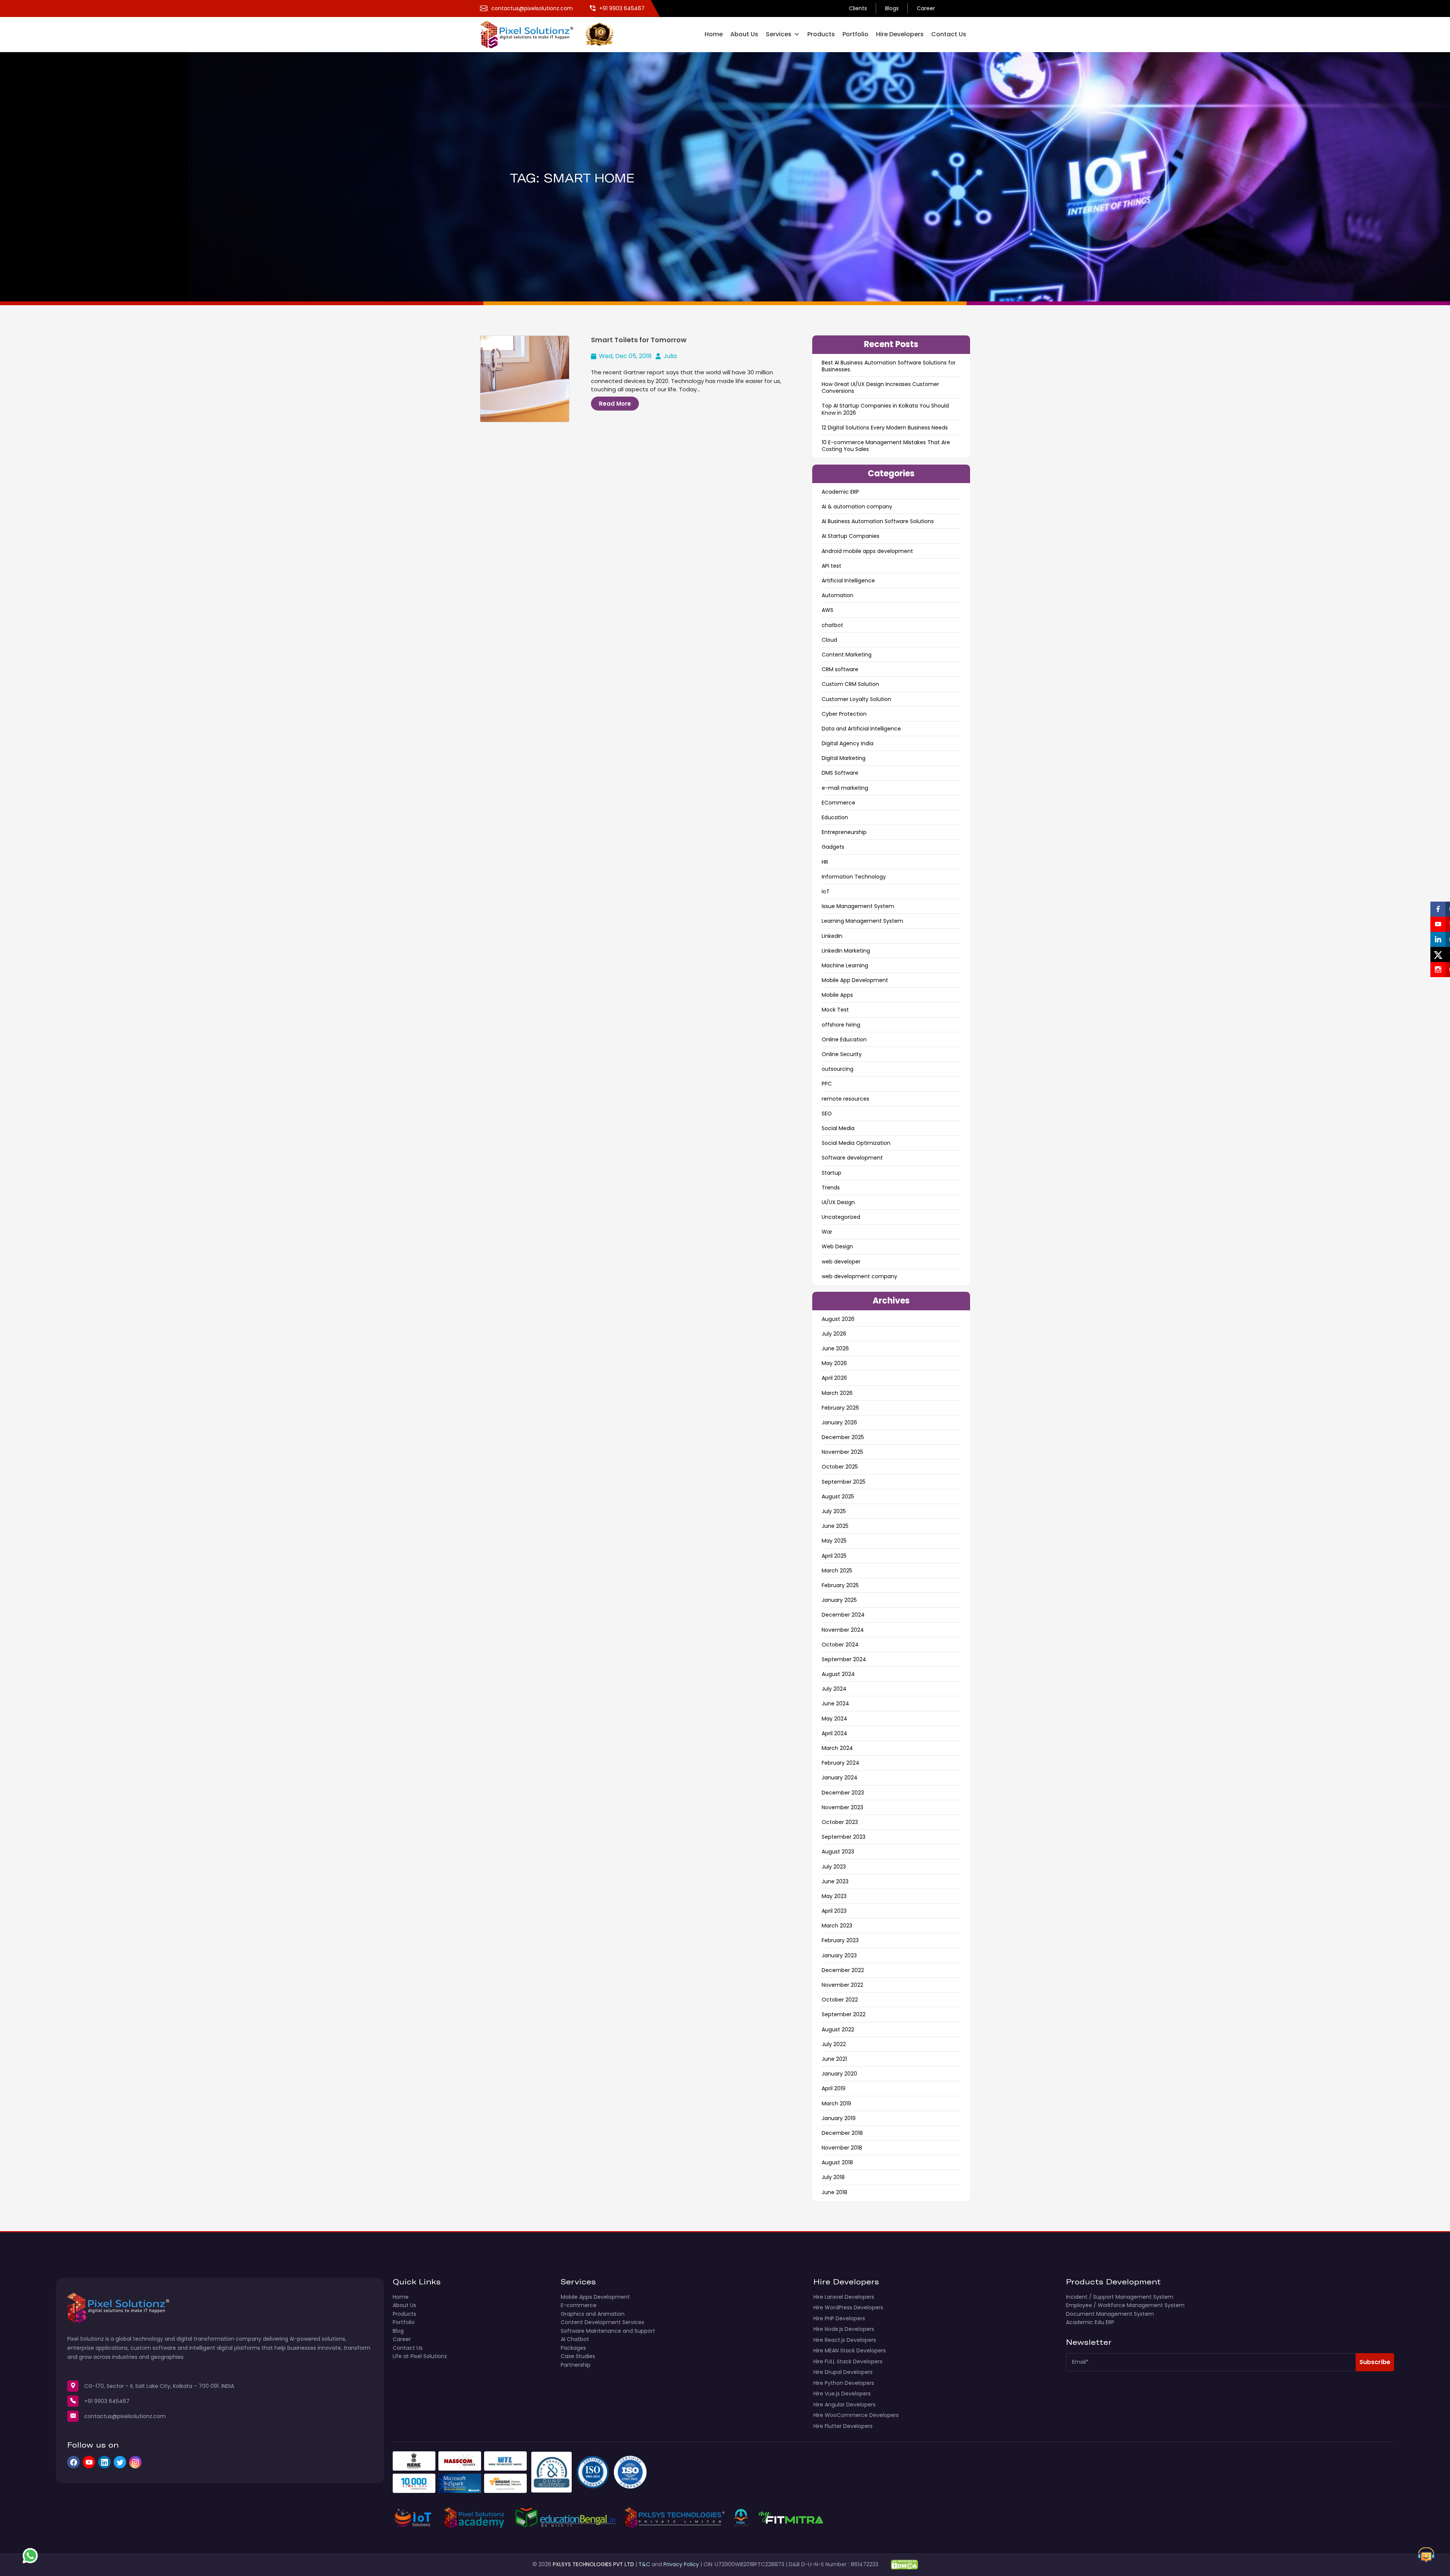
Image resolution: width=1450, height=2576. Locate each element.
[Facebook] (73, 2462)
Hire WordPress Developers (848, 2307)
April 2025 (834, 1556)
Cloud (829, 640)
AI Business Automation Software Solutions (878, 521)
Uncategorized (841, 1217)
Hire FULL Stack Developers (848, 2361)
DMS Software (840, 773)
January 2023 (839, 1955)
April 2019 (834, 2088)
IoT (826, 891)
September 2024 (844, 1659)
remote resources (845, 1099)
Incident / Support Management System (1120, 2297)
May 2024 (835, 1719)
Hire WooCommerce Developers (856, 2415)
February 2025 (840, 1585)
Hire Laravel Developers (844, 2297)
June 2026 (835, 1348)
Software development (852, 1158)
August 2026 (838, 1319)
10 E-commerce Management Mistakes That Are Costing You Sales (886, 446)
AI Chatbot (575, 2339)
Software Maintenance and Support (608, 2331)
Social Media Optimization (856, 1143)
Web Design (837, 1246)
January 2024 (840, 1778)
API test (831, 566)
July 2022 (834, 2044)
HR (825, 862)
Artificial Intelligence (848, 581)
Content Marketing (847, 655)
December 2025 (843, 1437)
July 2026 (834, 1334)
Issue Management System (858, 906)
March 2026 (837, 1393)
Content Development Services (602, 2322)
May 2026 (834, 1363)
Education (835, 817)
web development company (859, 1276)
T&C (644, 2564)
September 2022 (844, 2014)
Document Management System (1110, 2314)
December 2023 (843, 1793)
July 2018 (833, 2177)
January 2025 (839, 1600)
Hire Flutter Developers (843, 2426)
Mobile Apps (837, 995)
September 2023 (844, 1837)
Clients (858, 8)
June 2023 (835, 1881)
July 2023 (834, 1867)
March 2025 (837, 1571)
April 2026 (834, 1378)
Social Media (838, 1128)
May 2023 (834, 1896)
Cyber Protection (844, 714)
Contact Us (949, 34)
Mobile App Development (855, 980)
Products (821, 34)
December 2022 (843, 1970)
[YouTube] (89, 2462)
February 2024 (841, 1763)
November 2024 (843, 1630)
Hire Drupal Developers (843, 2372)
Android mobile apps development (867, 551)
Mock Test (835, 1010)
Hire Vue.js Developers (842, 2394)
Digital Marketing (844, 758)
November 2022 (842, 1985)
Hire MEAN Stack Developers (850, 2351)
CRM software (840, 669)
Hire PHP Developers (839, 2318)
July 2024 (834, 1689)
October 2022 (840, 2000)
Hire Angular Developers (845, 2405)
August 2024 (838, 1674)
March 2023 (837, 1926)
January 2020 (839, 2074)
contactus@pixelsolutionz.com (125, 2416)
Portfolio (855, 34)
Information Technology (854, 877)
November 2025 (842, 1452)
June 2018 (835, 2192)
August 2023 (838, 1852)
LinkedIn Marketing (846, 951)
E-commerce (579, 2305)
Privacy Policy (681, 2564)
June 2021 (834, 2059)
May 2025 (834, 1541)
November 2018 (842, 2148)
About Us (744, 34)
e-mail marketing (845, 788)
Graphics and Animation (593, 2314)
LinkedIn (832, 936)
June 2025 (835, 1526)
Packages (573, 2348)
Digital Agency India (848, 743)
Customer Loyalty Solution (856, 699)
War (827, 1232)
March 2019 (836, 2103)
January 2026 (839, 1422)
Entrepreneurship (844, 832)
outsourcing (838, 1069)
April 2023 (834, 1911)
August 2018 (837, 2162)
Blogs (892, 8)
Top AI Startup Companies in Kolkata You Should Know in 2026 (885, 409)
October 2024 (840, 1645)
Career (926, 8)
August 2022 (838, 2029)
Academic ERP (840, 492)
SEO (827, 1113)
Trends (831, 1188)
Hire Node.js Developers (844, 2329)
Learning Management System (862, 921)
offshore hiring (841, 1025)
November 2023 (842, 1807)
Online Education (844, 1039)
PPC (827, 1084)
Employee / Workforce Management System (1125, 2305)
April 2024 (835, 1733)
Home (714, 34)
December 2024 (843, 1615)
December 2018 (842, 2133)
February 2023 (840, 1940)
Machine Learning (845, 965)
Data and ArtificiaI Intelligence (861, 729)
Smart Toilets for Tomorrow (639, 340)
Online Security (842, 1054)
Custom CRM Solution (850, 684)
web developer (841, 1262)
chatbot (832, 625)
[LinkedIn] (104, 2462)
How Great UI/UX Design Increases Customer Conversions (880, 388)
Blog (398, 2331)
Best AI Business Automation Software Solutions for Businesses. (889, 366)
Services (779, 34)
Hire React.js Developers (845, 2340)
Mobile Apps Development (595, 2297)
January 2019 (839, 2118)
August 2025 (838, 1496)
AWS (828, 610)
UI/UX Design (838, 1202)
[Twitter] (120, 2462)
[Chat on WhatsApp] (30, 2556)
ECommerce (838, 803)
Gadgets (833, 847)
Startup (831, 1173)
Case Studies (578, 2356)
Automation (838, 595)
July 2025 (834, 1511)
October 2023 (840, 1822)
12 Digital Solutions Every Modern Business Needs (885, 428)
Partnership (576, 2365)
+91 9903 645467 (107, 2401)
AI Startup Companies (851, 536)
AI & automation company (857, 507)
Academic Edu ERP (1090, 2322)
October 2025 (840, 1467)
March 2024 (837, 1748)
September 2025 (844, 1482)
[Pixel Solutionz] (533, 34)
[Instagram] (135, 2462)
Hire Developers (900, 34)
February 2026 (840, 1408)
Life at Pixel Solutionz (420, 2356)
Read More (615, 404)
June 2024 (835, 1703)
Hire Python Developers (844, 2383)
